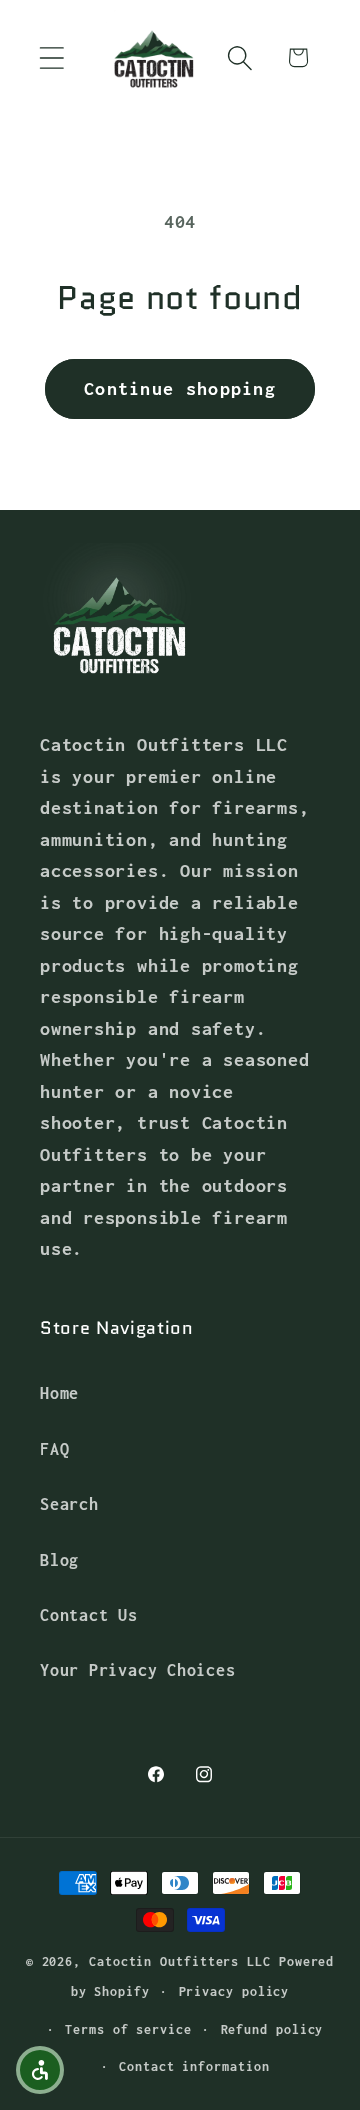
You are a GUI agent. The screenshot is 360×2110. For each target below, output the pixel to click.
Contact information (194, 2066)
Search (69, 1503)
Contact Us (89, 1614)
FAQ (54, 1448)
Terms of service (128, 2029)
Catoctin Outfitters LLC (180, 1961)
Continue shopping (180, 388)
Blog (59, 1559)
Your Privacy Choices (138, 1669)
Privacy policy (234, 1991)
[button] (51, 57)
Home (59, 1392)
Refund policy (272, 2029)
